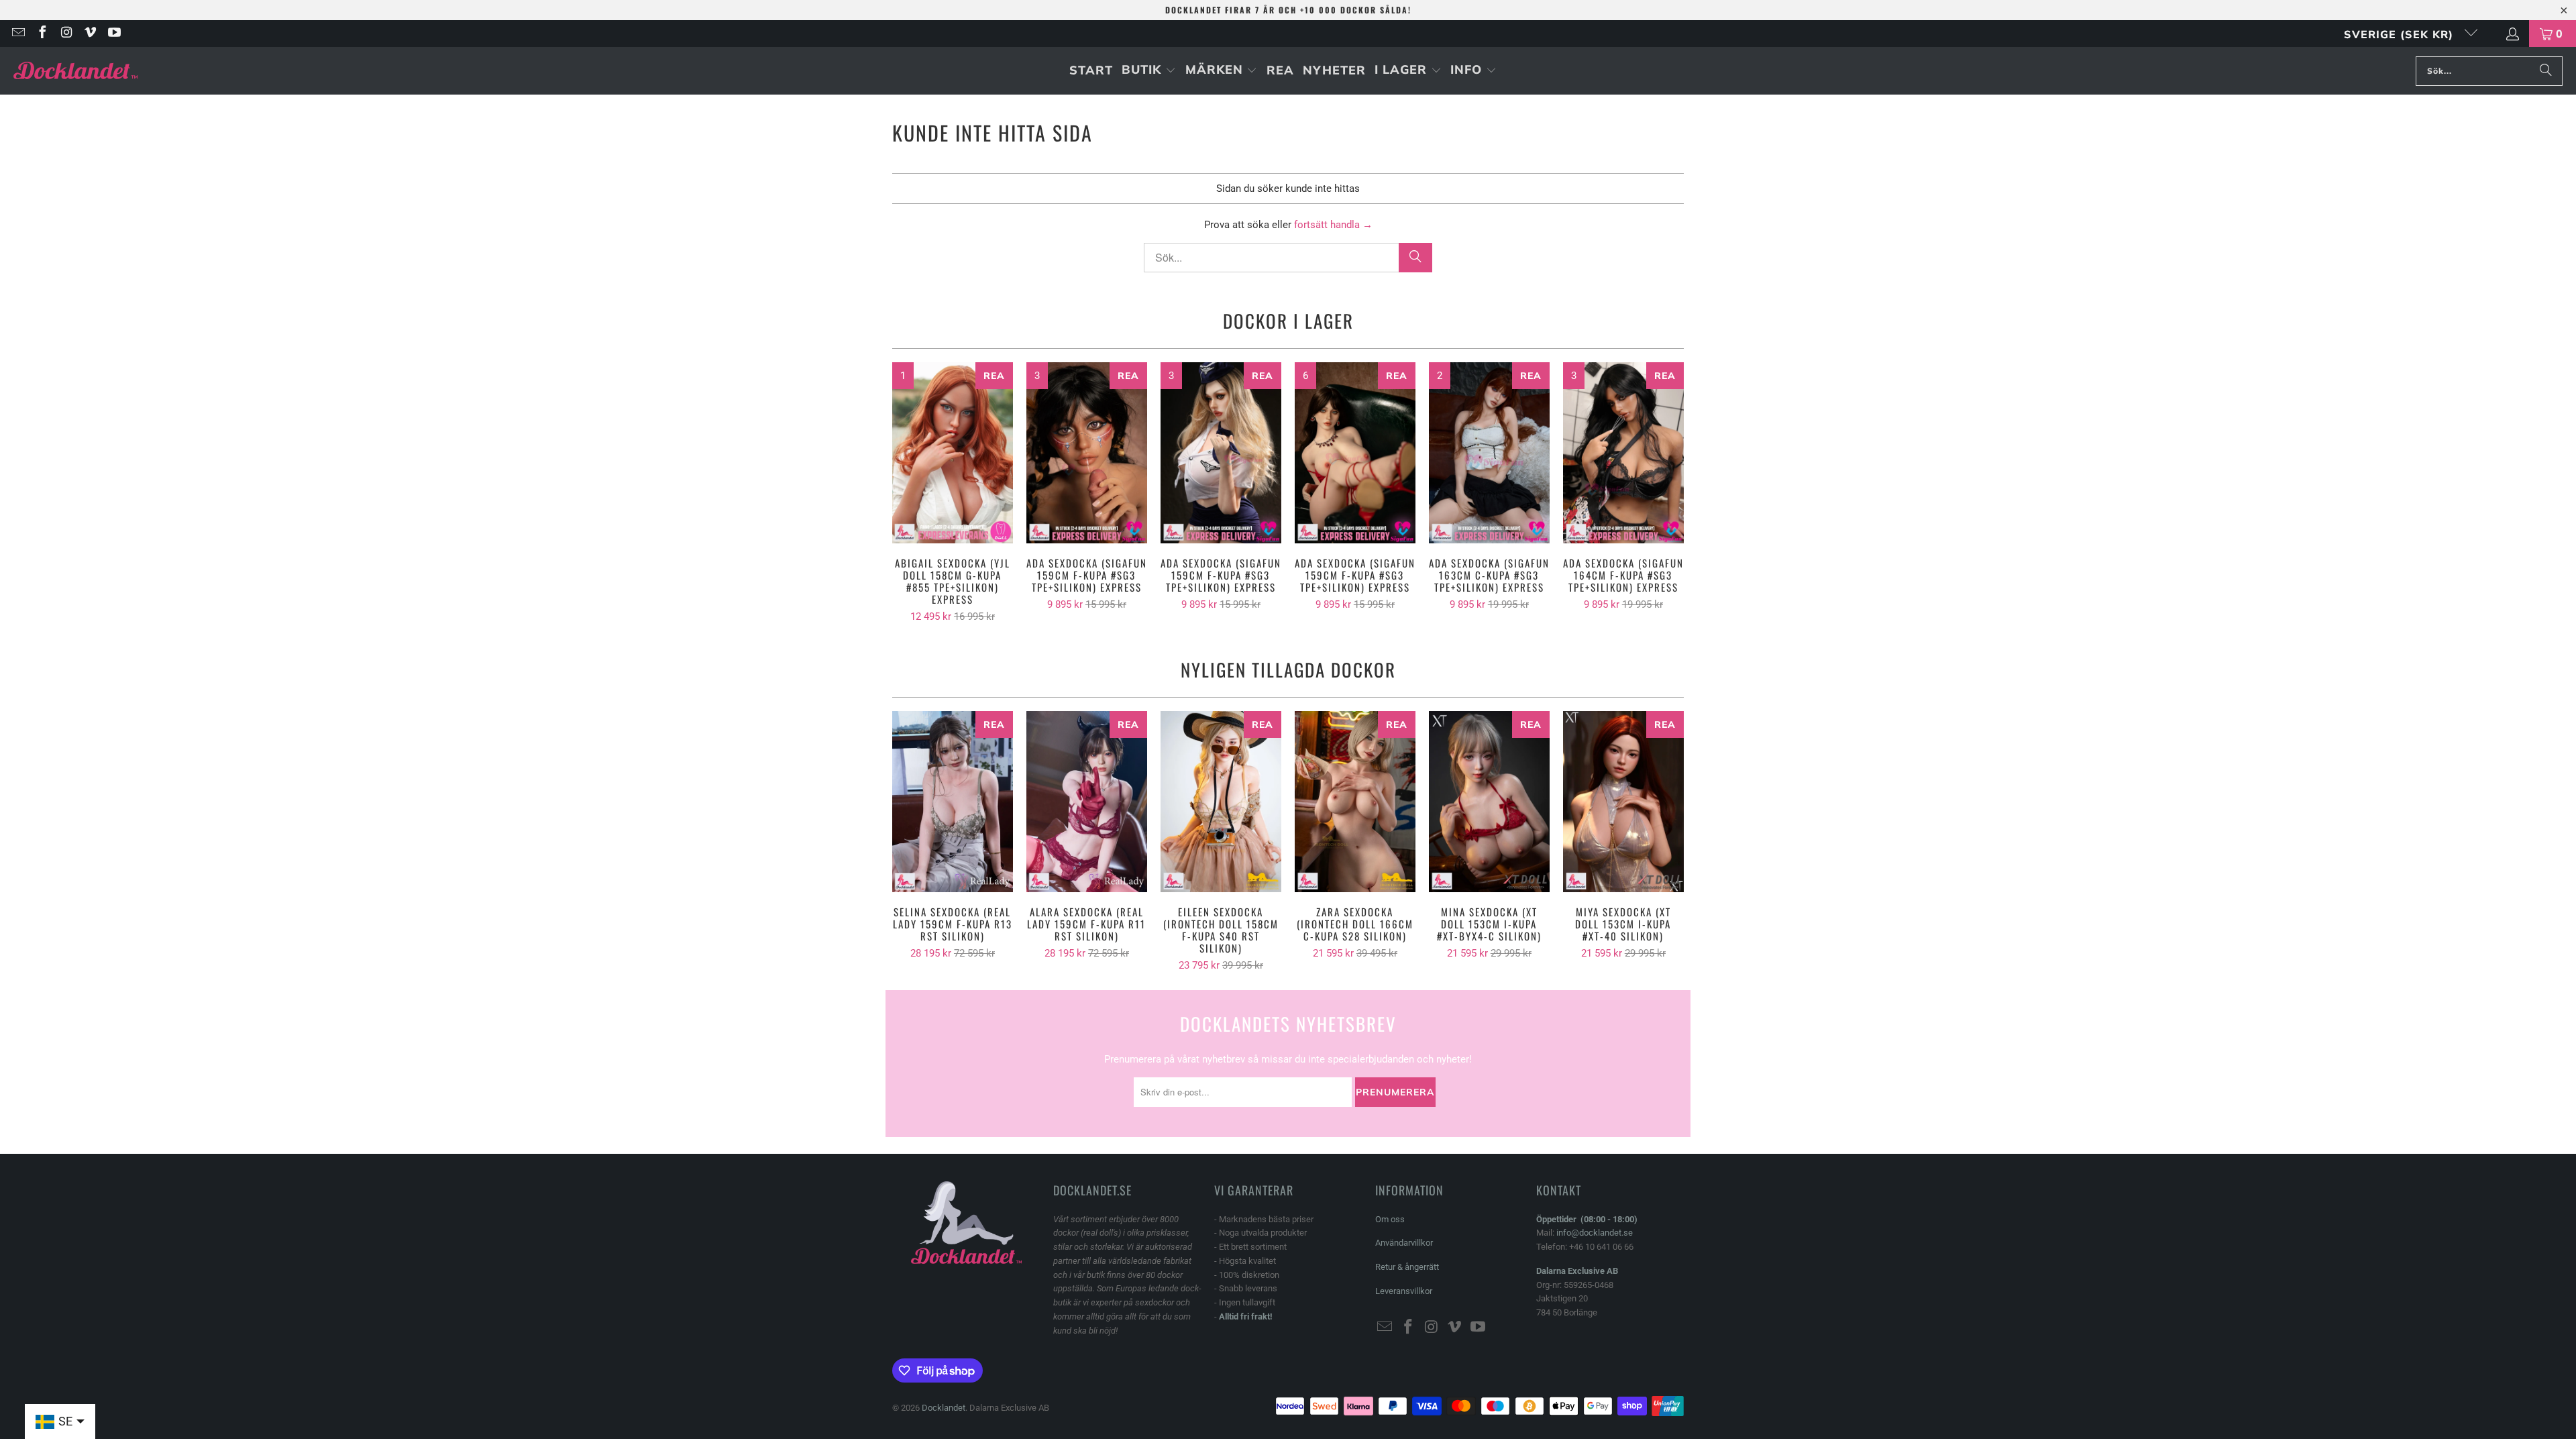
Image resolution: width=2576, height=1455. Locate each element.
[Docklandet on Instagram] (66, 34)
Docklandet (944, 1408)
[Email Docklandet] (17, 34)
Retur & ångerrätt (1407, 1267)
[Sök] (2546, 71)
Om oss (1390, 1219)
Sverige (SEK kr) (2401, 34)
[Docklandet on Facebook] (42, 34)
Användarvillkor (1404, 1243)
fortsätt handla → (1333, 225)
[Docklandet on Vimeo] (90, 34)
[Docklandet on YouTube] (113, 34)
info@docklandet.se (1595, 1233)
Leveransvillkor (1404, 1291)
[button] (1149, 71)
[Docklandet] (75, 71)
